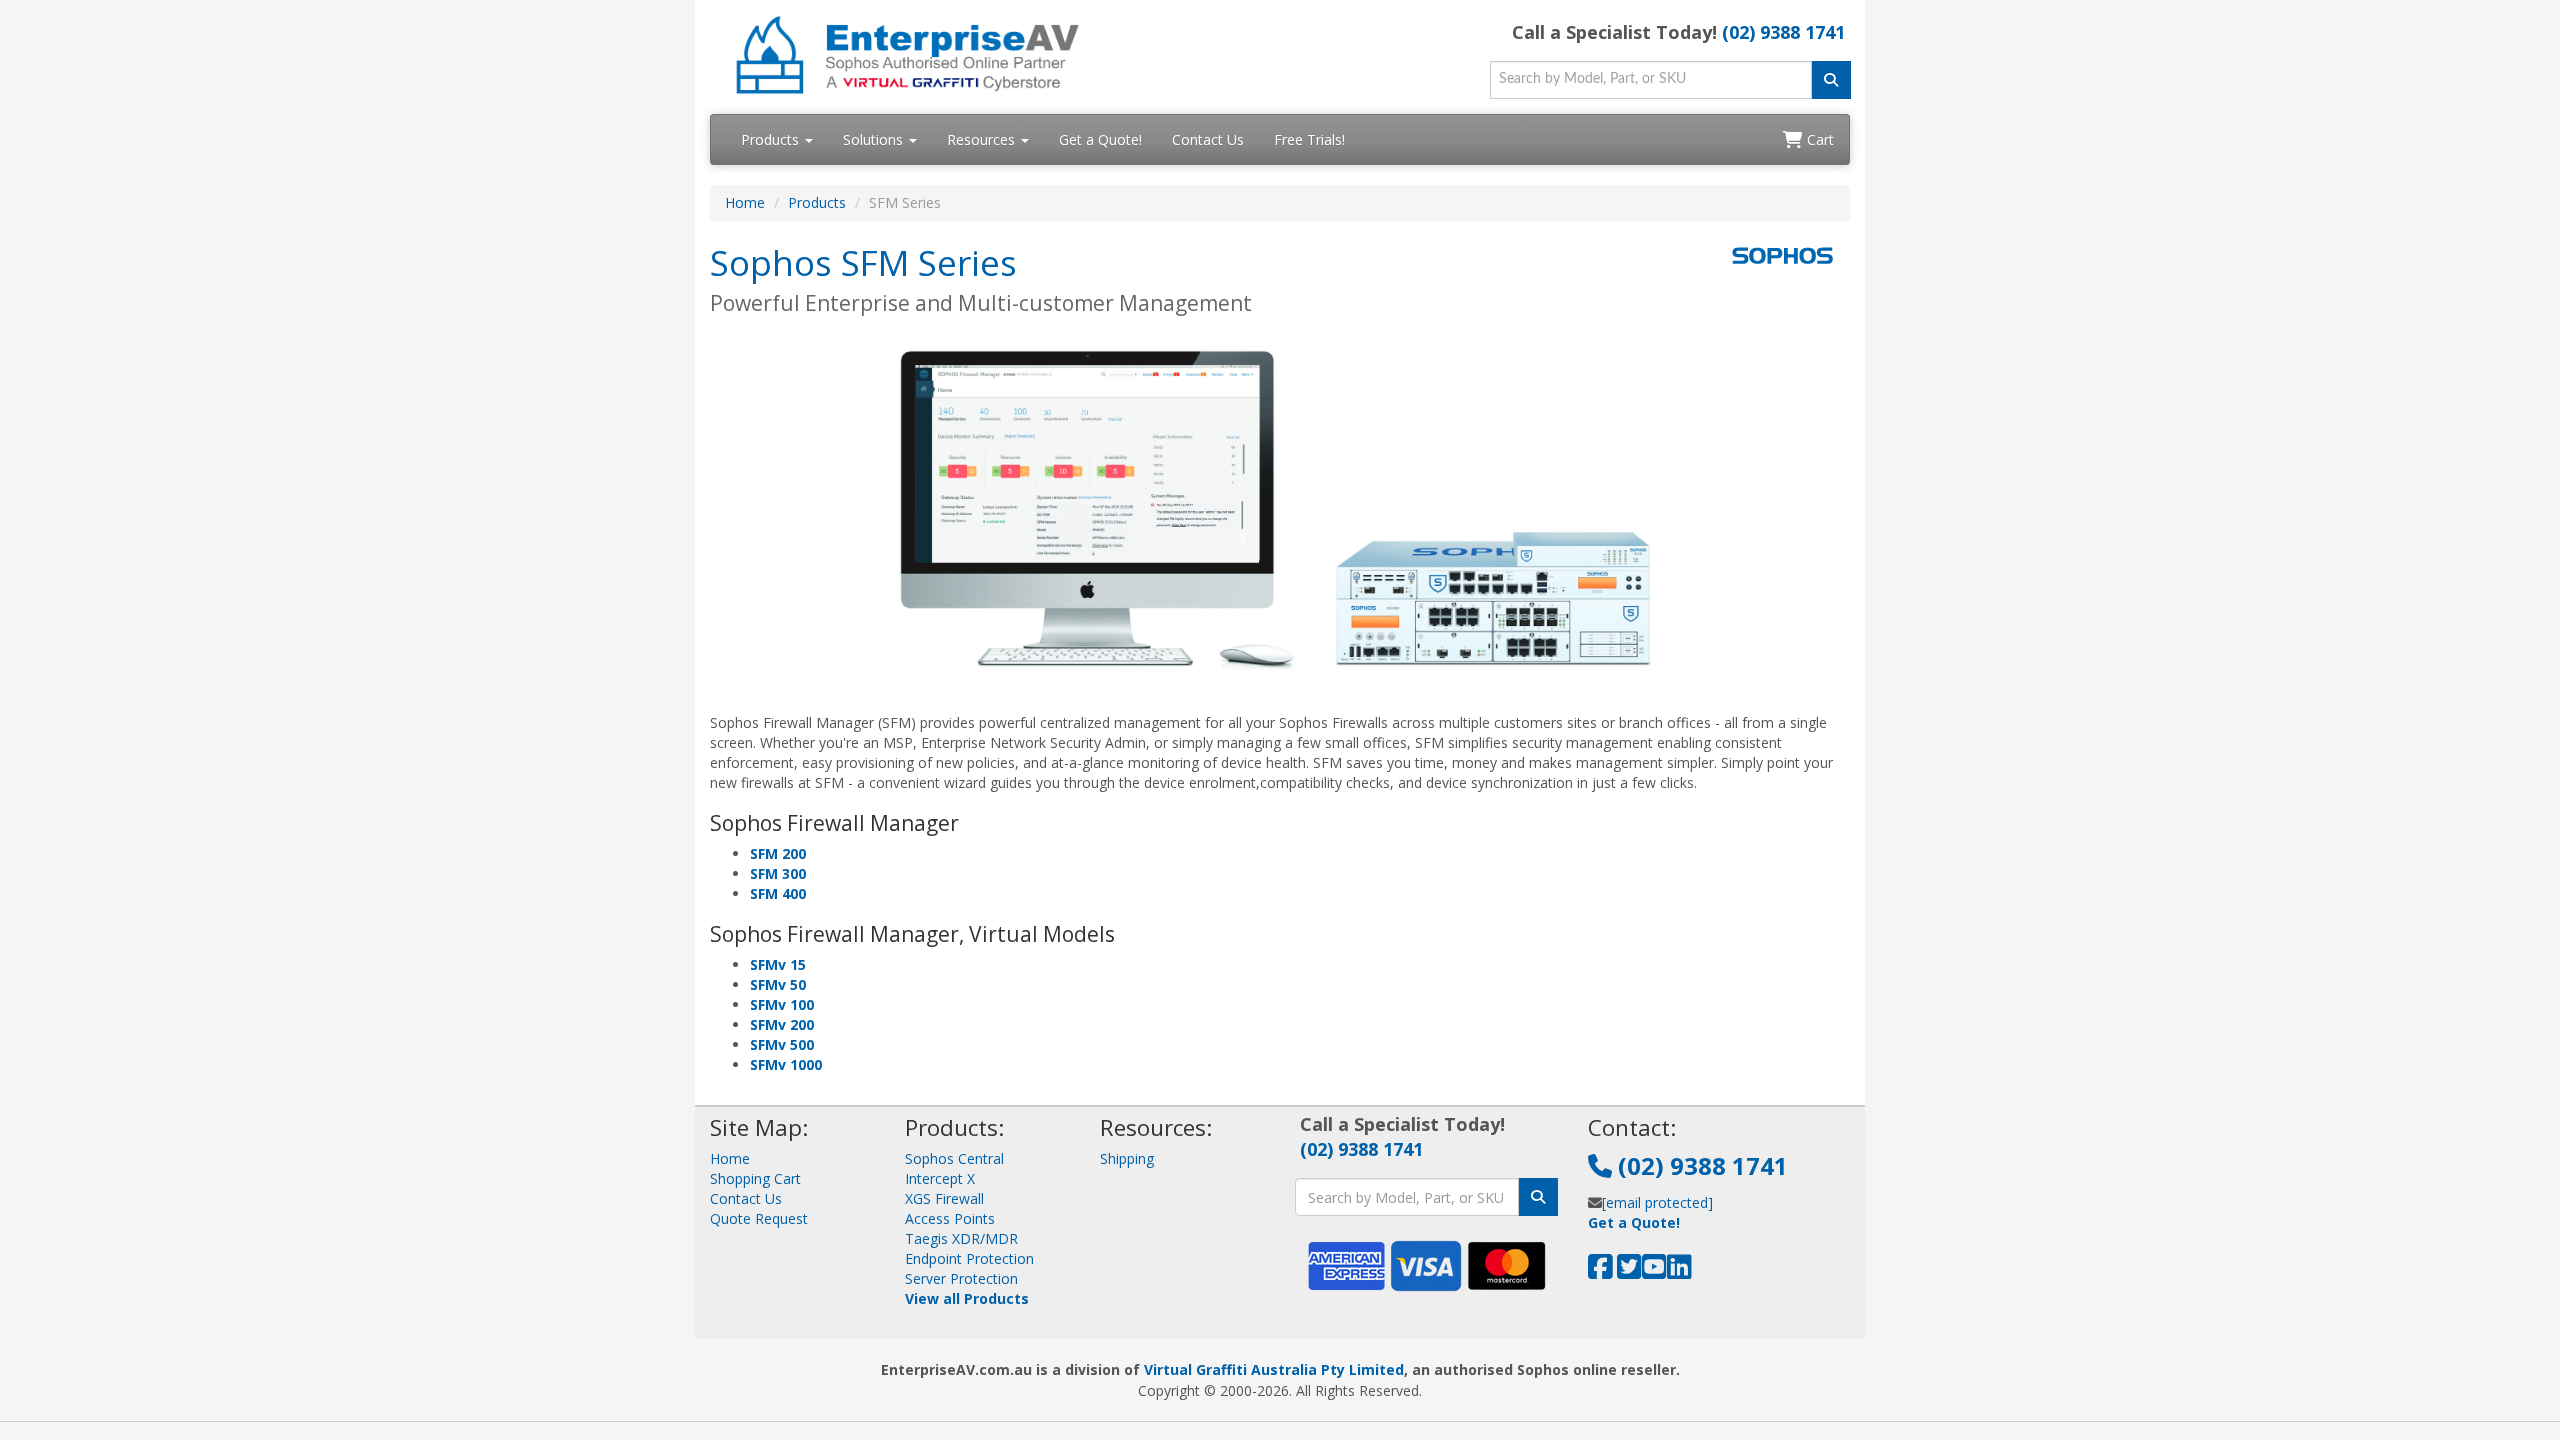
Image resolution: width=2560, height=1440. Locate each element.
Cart (1818, 139)
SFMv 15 (778, 964)
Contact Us (1208, 139)
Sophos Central (954, 1158)
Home (745, 202)
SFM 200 (778, 853)
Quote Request (759, 1218)
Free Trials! (1309, 139)
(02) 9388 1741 (1783, 32)
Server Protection (961, 1278)
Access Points (950, 1218)
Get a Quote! (1100, 139)
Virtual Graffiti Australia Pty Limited (1274, 1369)
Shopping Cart (755, 1178)
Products (772, 139)
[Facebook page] (1600, 1271)
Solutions (875, 139)
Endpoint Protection (969, 1258)
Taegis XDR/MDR (961, 1238)
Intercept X (940, 1178)
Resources (983, 139)
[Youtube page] (1654, 1271)
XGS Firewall (944, 1198)
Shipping (1127, 1158)
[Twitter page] (1629, 1271)
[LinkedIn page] (1679, 1271)
